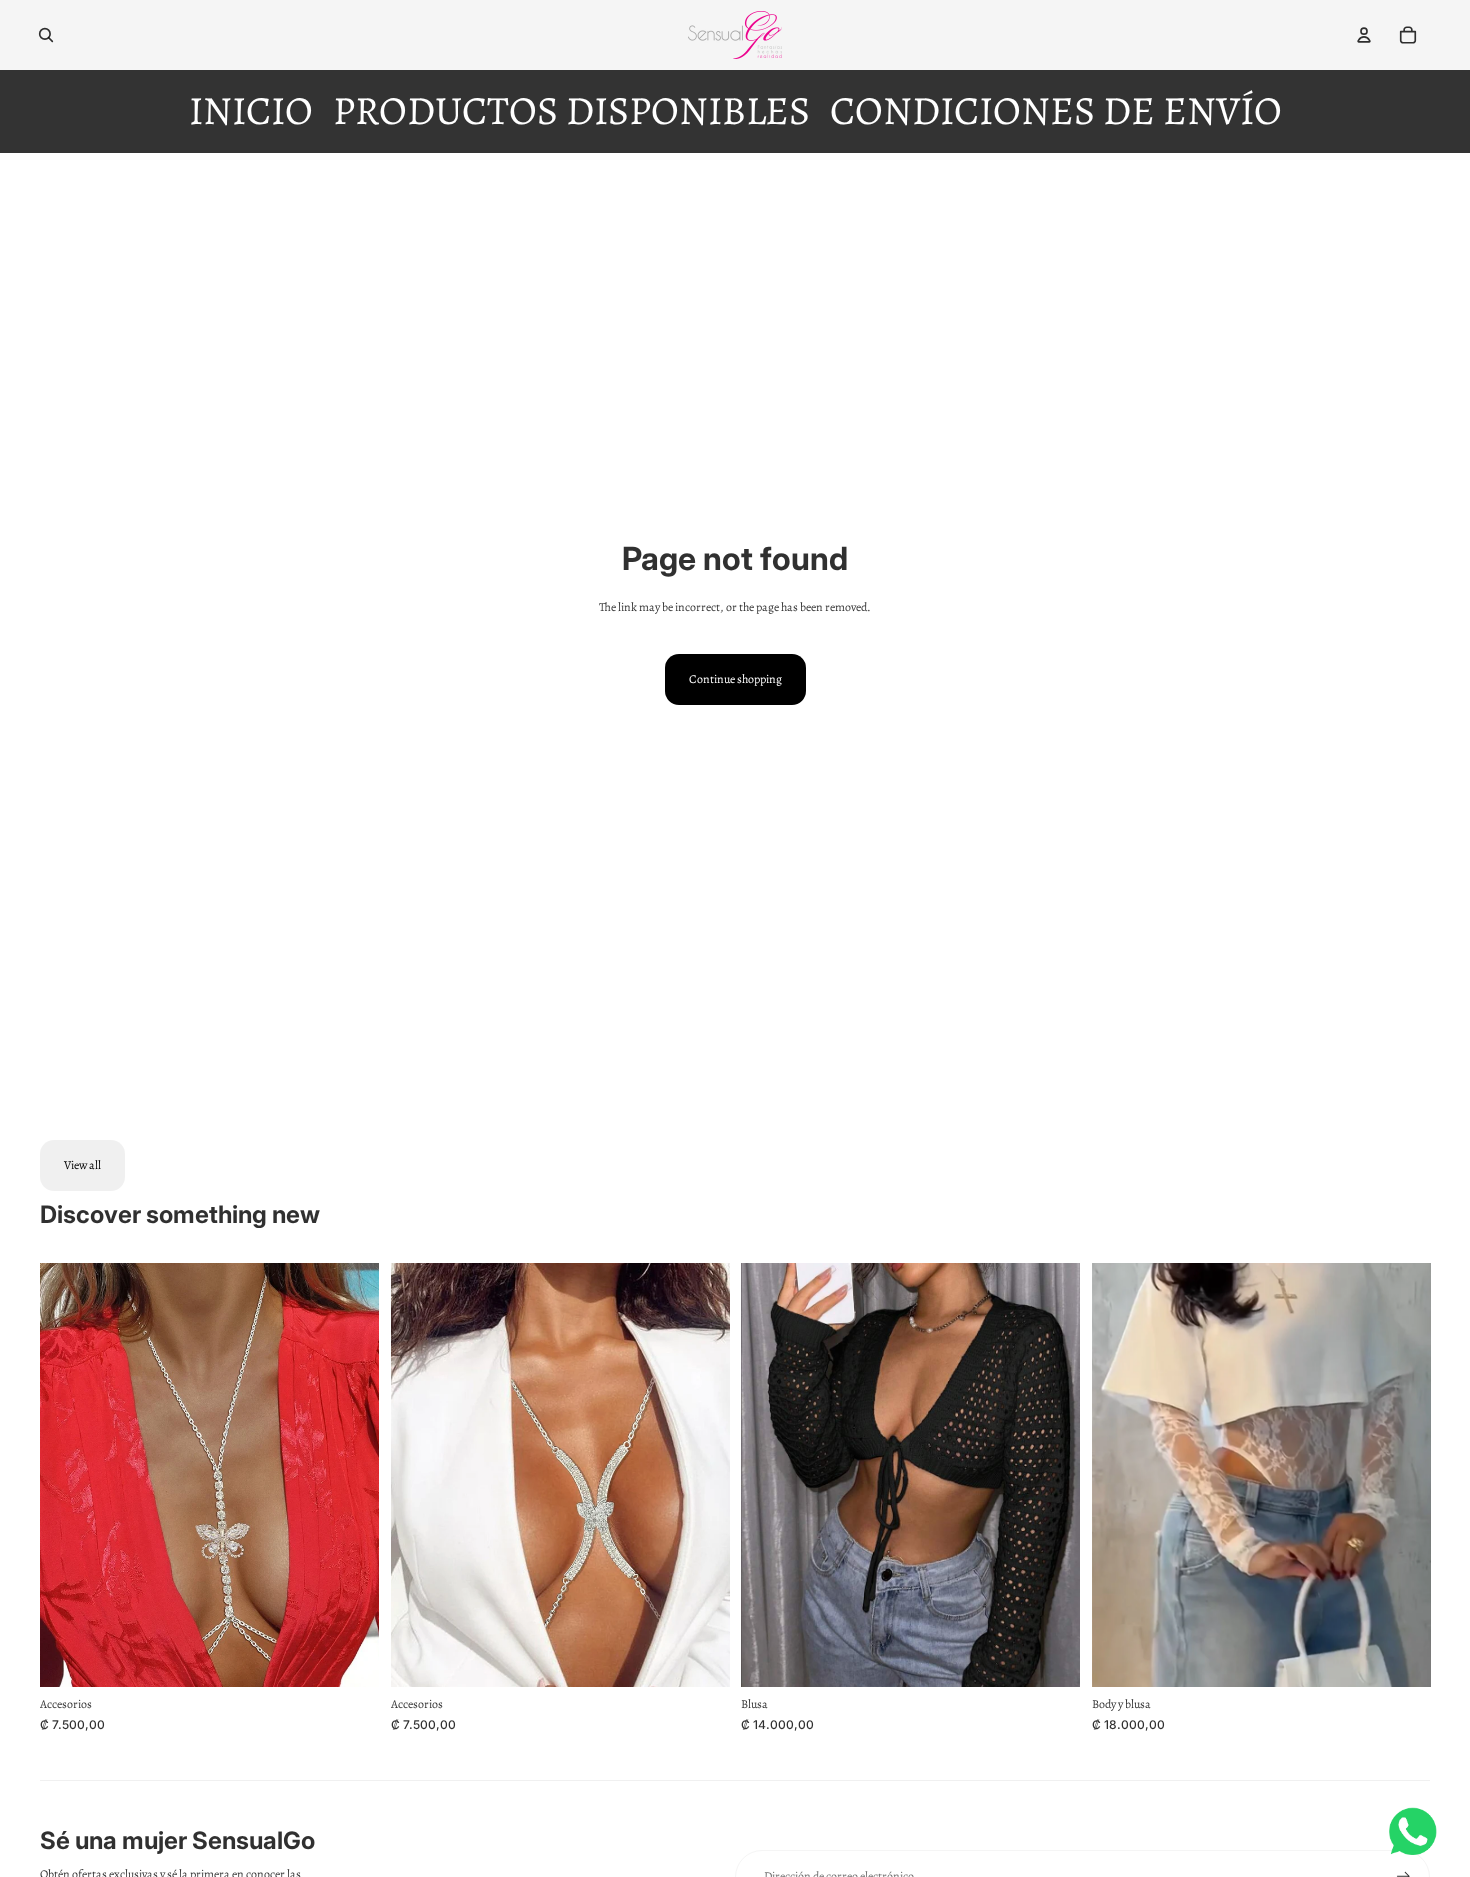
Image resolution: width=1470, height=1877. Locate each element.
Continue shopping (735, 679)
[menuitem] (251, 111)
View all (82, 1165)
